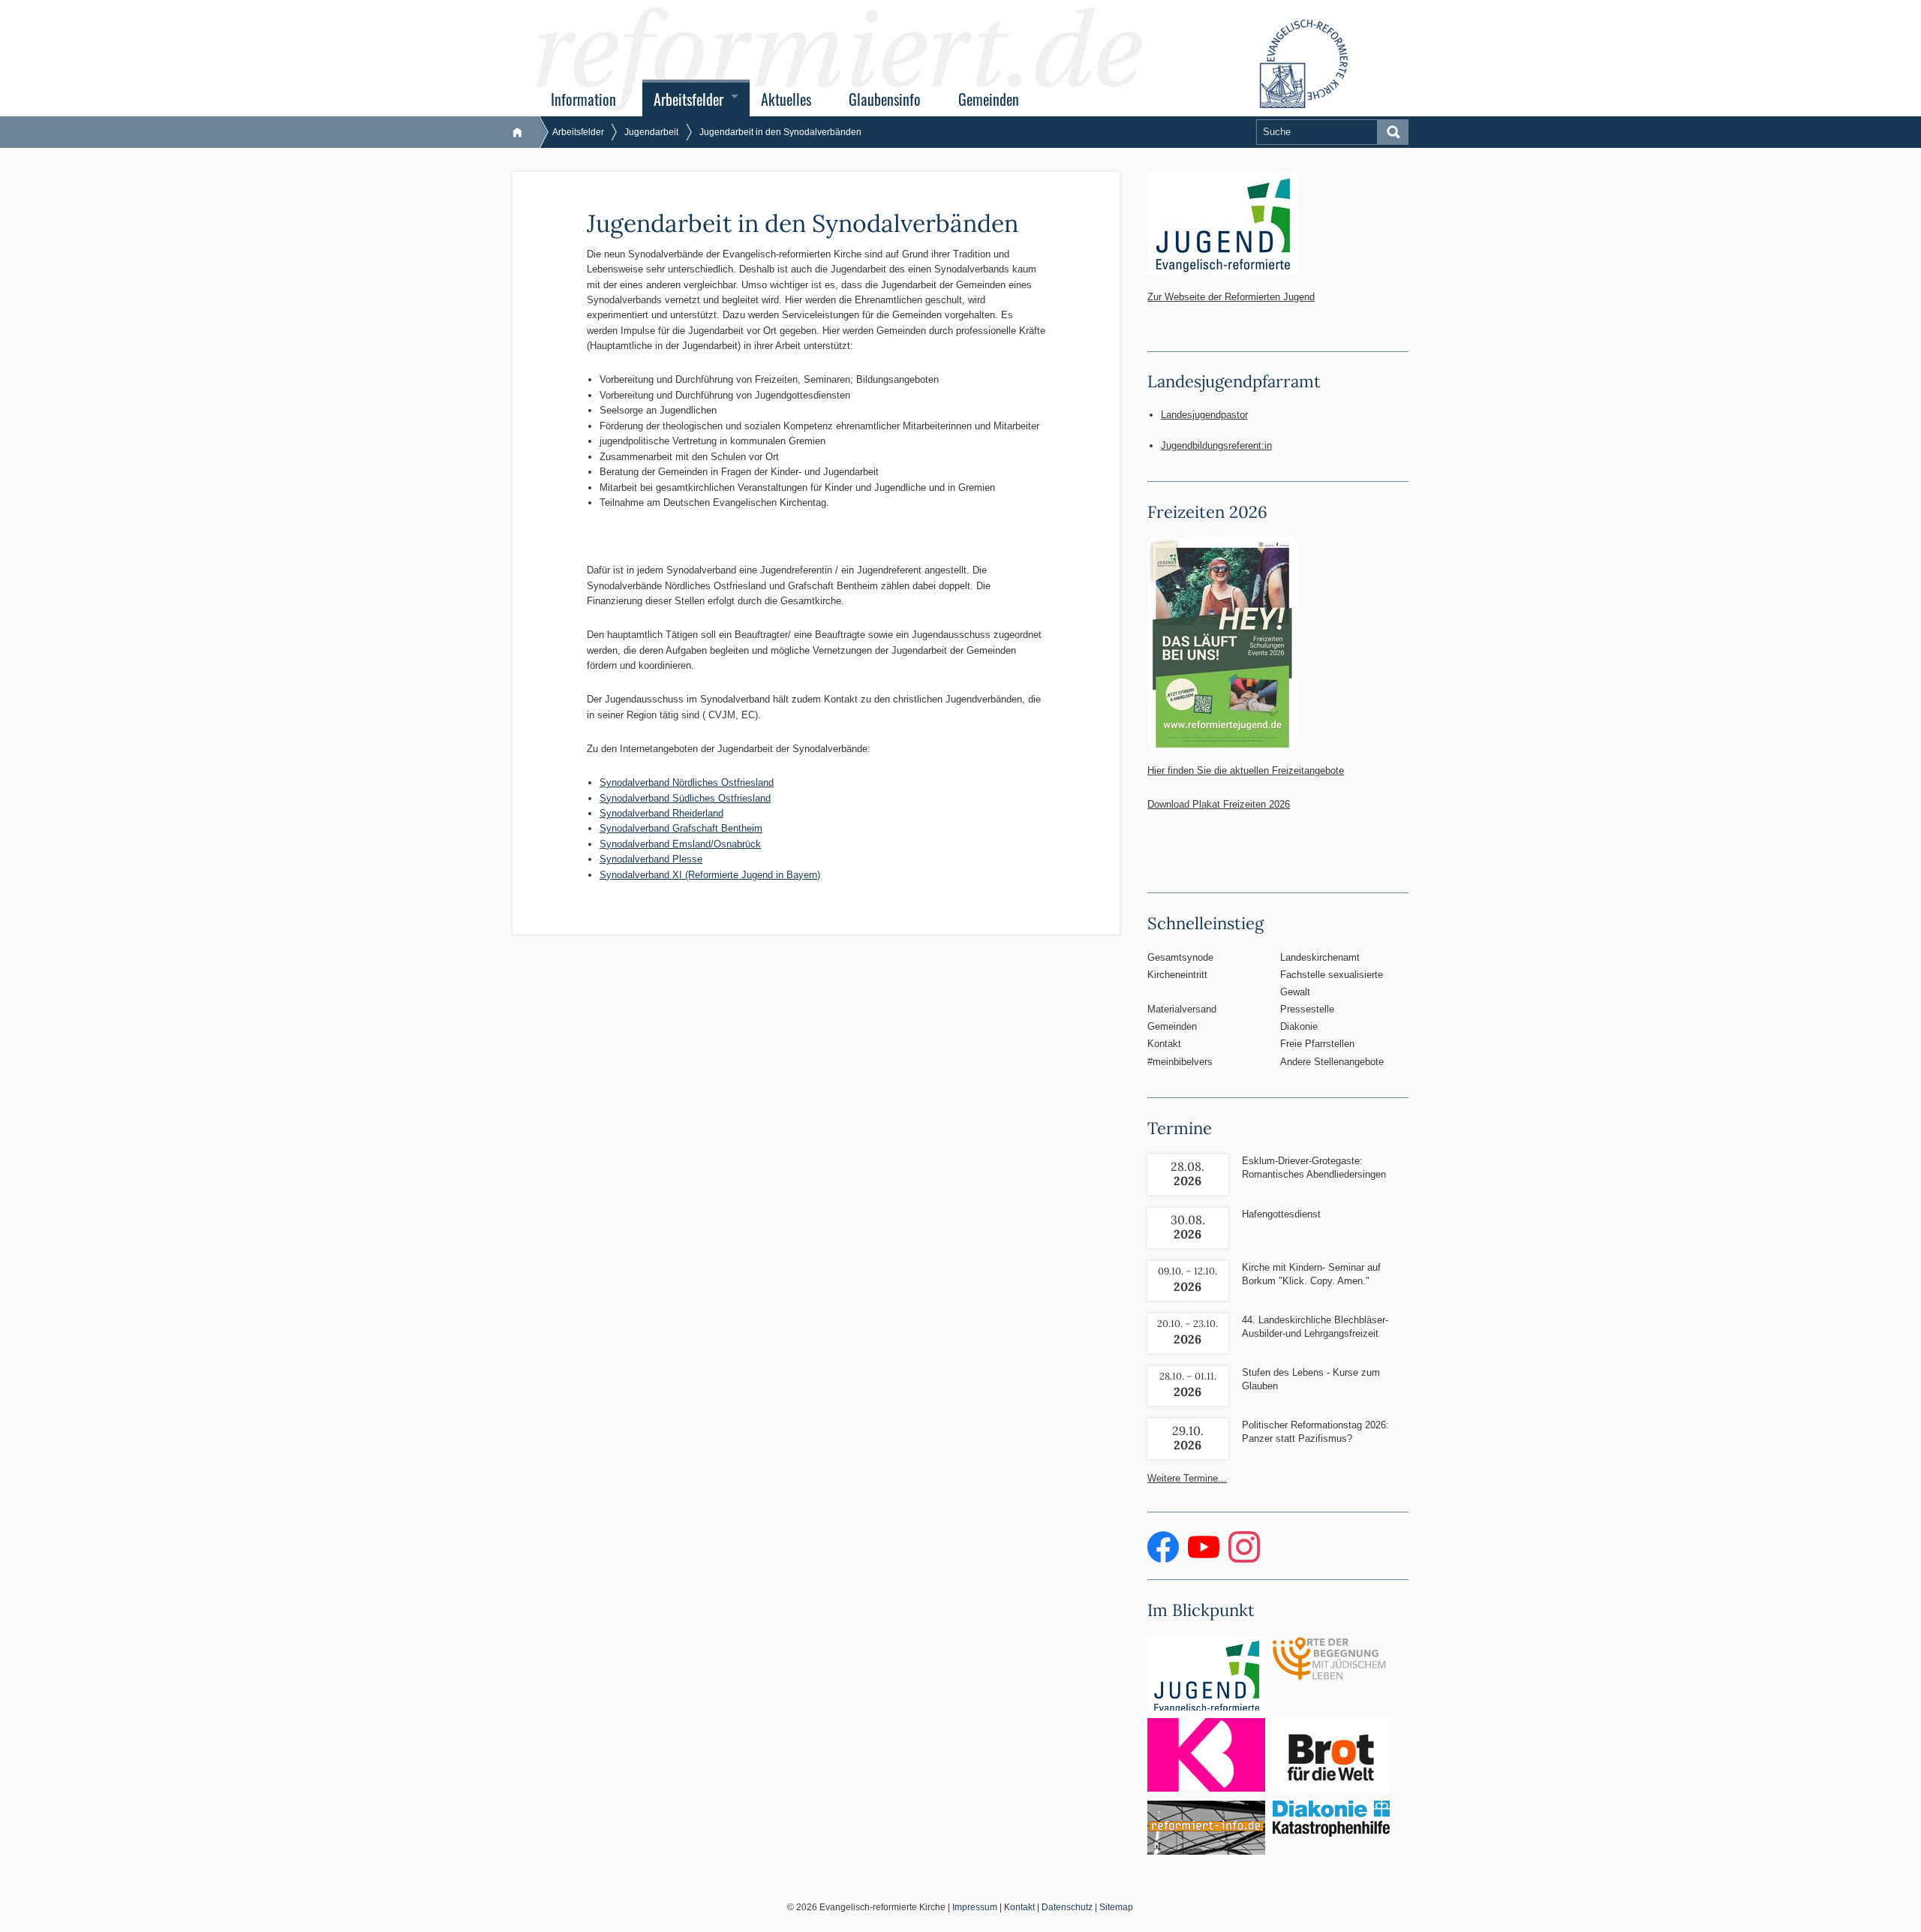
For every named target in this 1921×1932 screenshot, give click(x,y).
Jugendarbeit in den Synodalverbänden (780, 132)
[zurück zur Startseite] (525, 132)
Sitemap (1116, 1907)
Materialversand (1182, 1009)
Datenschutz (1067, 1907)
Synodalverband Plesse (651, 859)
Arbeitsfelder (688, 99)
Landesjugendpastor (1204, 415)
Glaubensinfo (885, 99)
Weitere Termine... (1187, 1478)
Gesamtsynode (1180, 957)
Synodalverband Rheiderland (661, 813)
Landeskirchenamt (1320, 957)
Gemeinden (989, 99)
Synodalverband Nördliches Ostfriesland (687, 782)
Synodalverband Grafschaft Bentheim (681, 828)
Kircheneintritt (1177, 975)
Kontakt (1164, 1044)
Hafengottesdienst (1281, 1214)
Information (583, 99)
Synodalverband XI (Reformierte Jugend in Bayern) (710, 875)
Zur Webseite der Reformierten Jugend (1231, 297)
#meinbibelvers (1180, 1062)
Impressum (975, 1907)
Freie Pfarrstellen (1317, 1044)
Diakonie (1299, 1026)
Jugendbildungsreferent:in (1216, 445)
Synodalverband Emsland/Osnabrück (680, 844)
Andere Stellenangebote (1332, 1062)
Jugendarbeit (651, 132)
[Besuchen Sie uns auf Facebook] (1165, 1559)
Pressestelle (1307, 1009)
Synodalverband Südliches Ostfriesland (685, 798)
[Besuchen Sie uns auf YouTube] (1205, 1559)
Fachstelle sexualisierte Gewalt (1332, 983)
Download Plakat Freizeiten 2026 (1219, 804)
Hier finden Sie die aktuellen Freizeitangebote (1246, 770)
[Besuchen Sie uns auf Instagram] (1244, 1559)
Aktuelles (786, 99)
